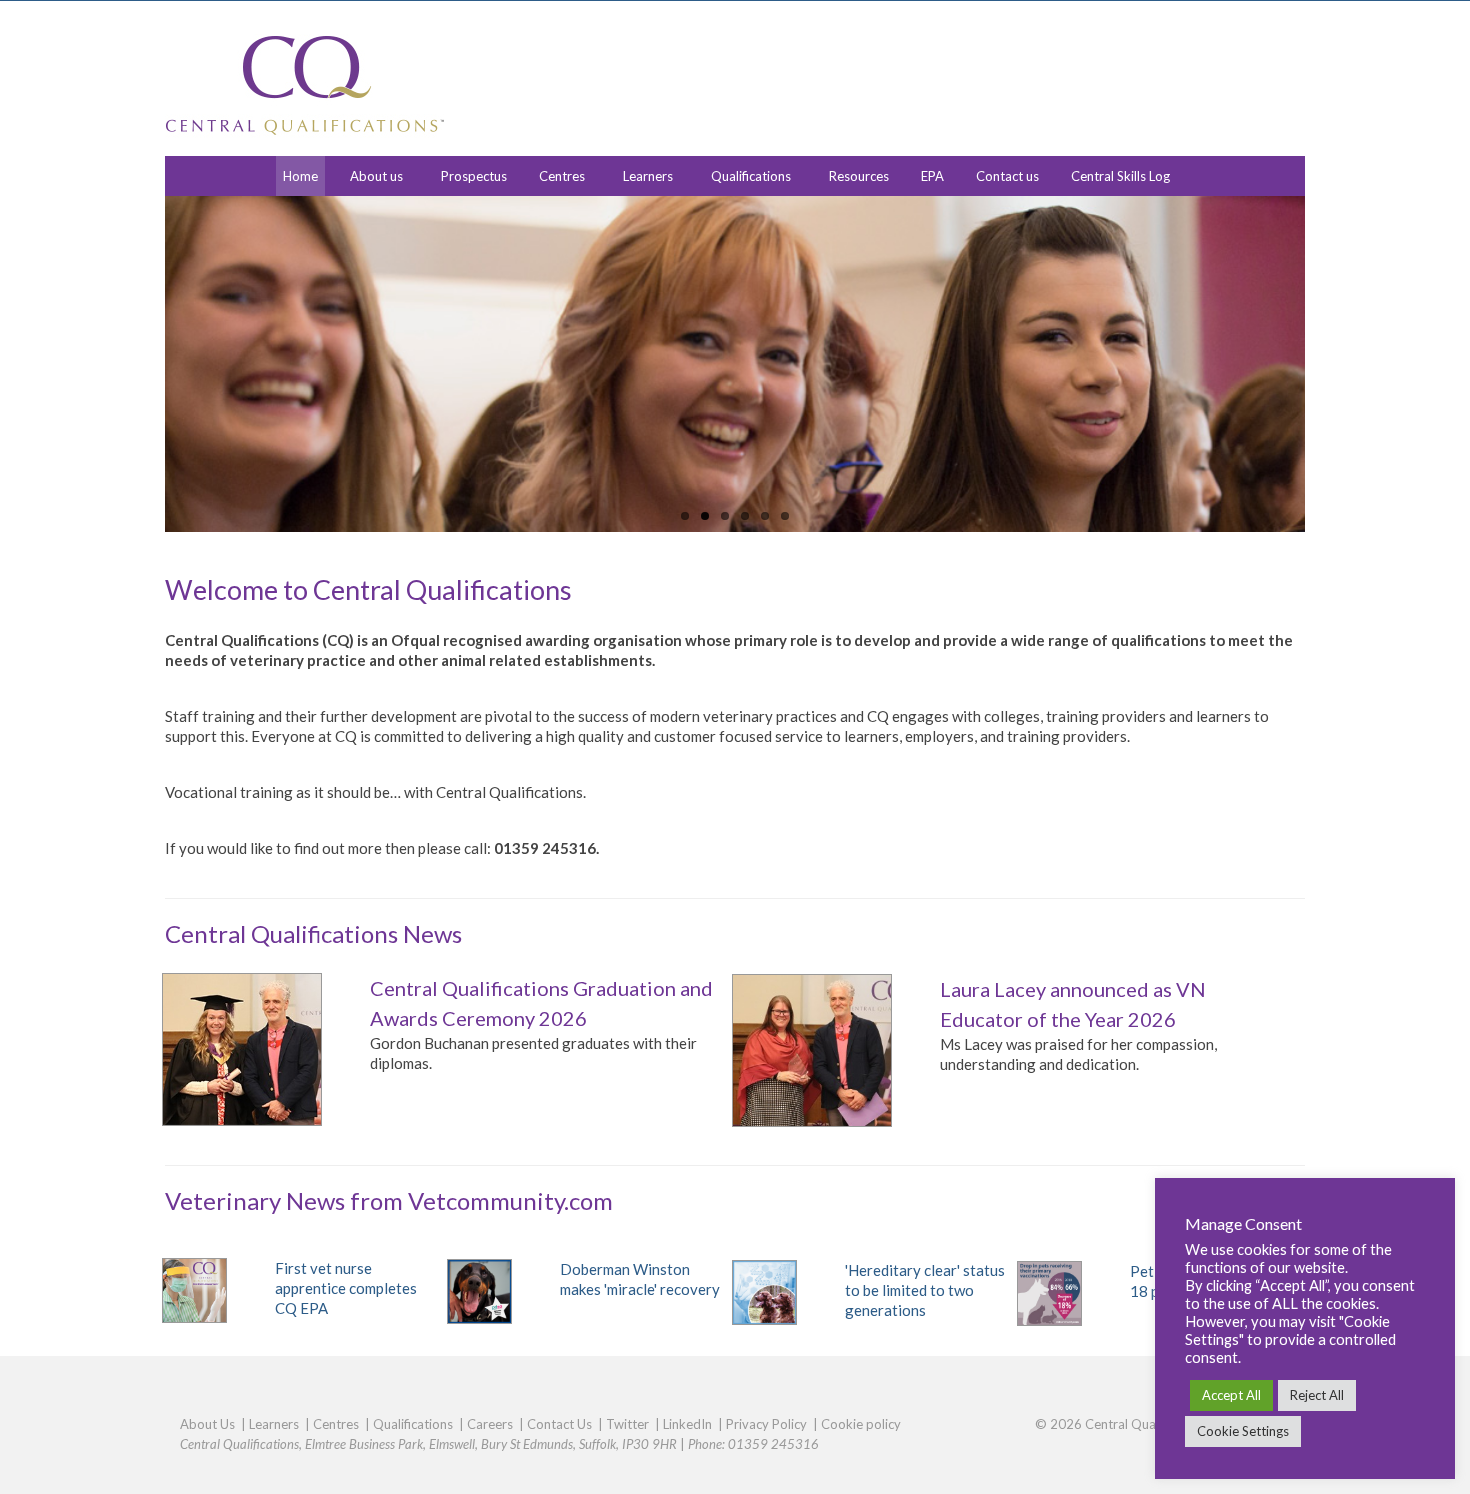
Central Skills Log (1120, 176)
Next (1322, 364)
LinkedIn (687, 1424)
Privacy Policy (766, 1424)
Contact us (1007, 176)
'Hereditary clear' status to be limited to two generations (925, 1290)
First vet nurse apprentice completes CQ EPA (346, 1288)
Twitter (627, 1424)
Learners (648, 176)
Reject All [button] (1317, 1395)
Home (300, 176)
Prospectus (474, 176)
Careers (490, 1424)
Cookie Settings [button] (1243, 1431)
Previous (147, 364)
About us (376, 176)
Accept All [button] (1231, 1395)
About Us (207, 1424)
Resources (859, 176)
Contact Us (559, 1424)
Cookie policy (861, 1424)
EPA (932, 176)
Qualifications (751, 176)
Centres (562, 176)
